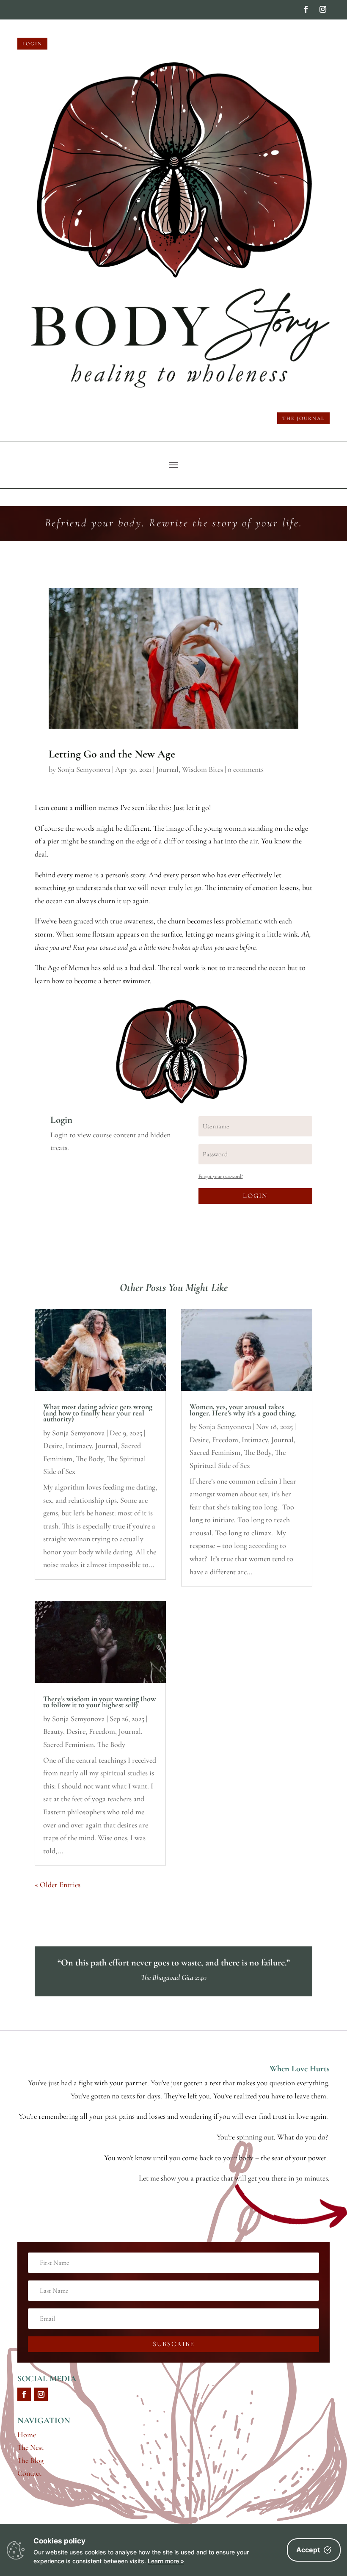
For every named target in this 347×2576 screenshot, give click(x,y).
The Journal (303, 418)
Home (27, 2435)
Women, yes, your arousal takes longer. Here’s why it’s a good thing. (243, 1410)
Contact (29, 2473)
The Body (90, 1459)
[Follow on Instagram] (323, 9)
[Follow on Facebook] (306, 9)
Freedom (102, 1731)
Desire (53, 1446)
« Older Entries (58, 1885)
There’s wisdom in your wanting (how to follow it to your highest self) (99, 1702)
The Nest (30, 2447)
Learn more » (166, 2561)
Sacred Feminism (69, 1744)
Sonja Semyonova (84, 769)
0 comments (246, 769)
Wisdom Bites (202, 769)
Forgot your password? (221, 1176)
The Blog (30, 2460)
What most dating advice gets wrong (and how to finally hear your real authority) (98, 1413)
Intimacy (79, 1446)
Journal (167, 769)
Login (32, 44)
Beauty (53, 1731)
